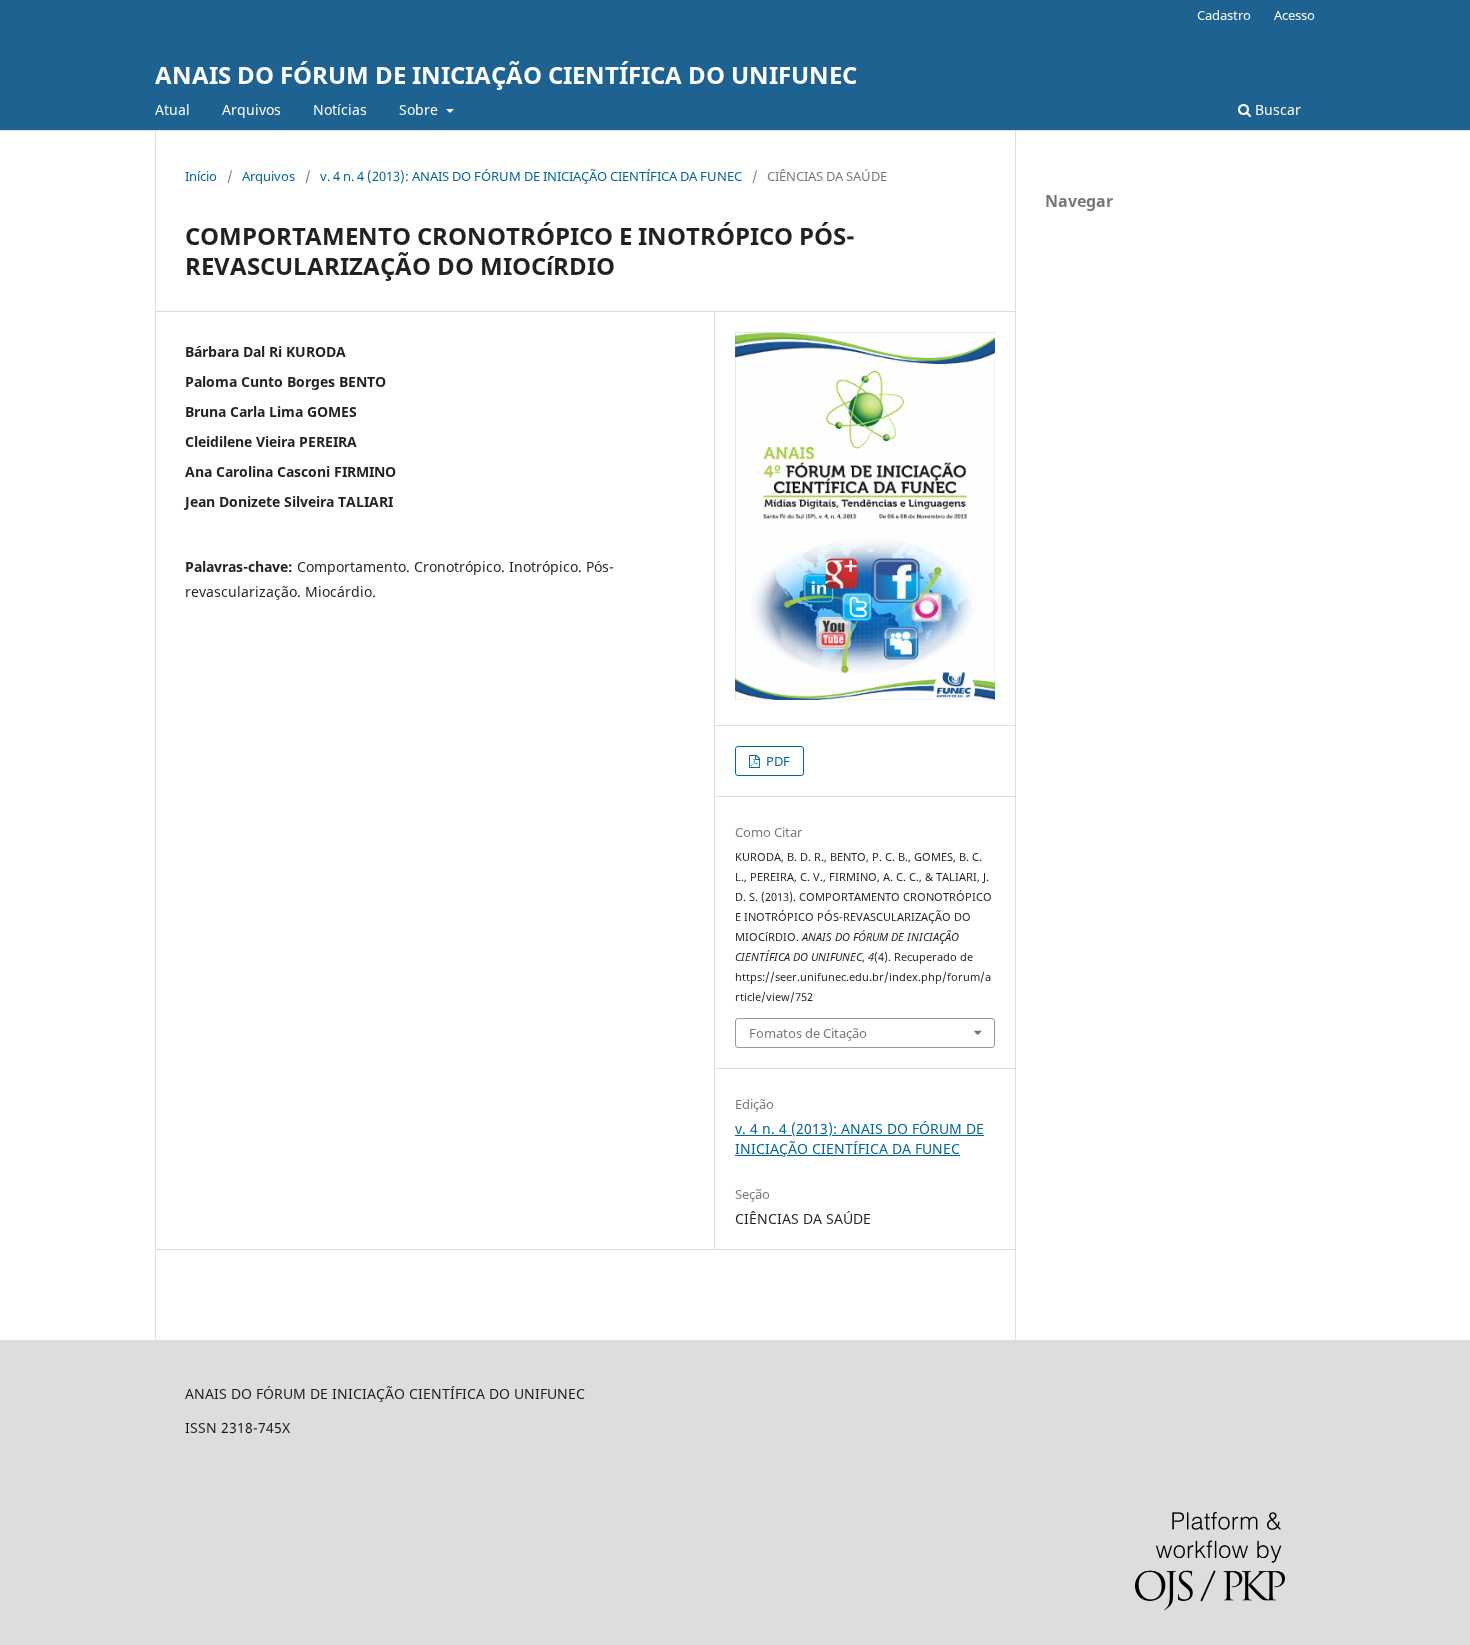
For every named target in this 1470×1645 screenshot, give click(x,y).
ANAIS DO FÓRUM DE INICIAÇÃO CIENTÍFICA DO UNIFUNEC (506, 74)
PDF (776, 761)
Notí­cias (340, 109)
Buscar (1276, 109)
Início (201, 176)
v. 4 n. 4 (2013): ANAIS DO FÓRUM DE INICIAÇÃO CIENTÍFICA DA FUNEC (531, 176)
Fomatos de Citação (808, 1033)
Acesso (1294, 15)
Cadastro (1224, 15)
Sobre (420, 109)
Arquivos (251, 109)
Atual (172, 109)
